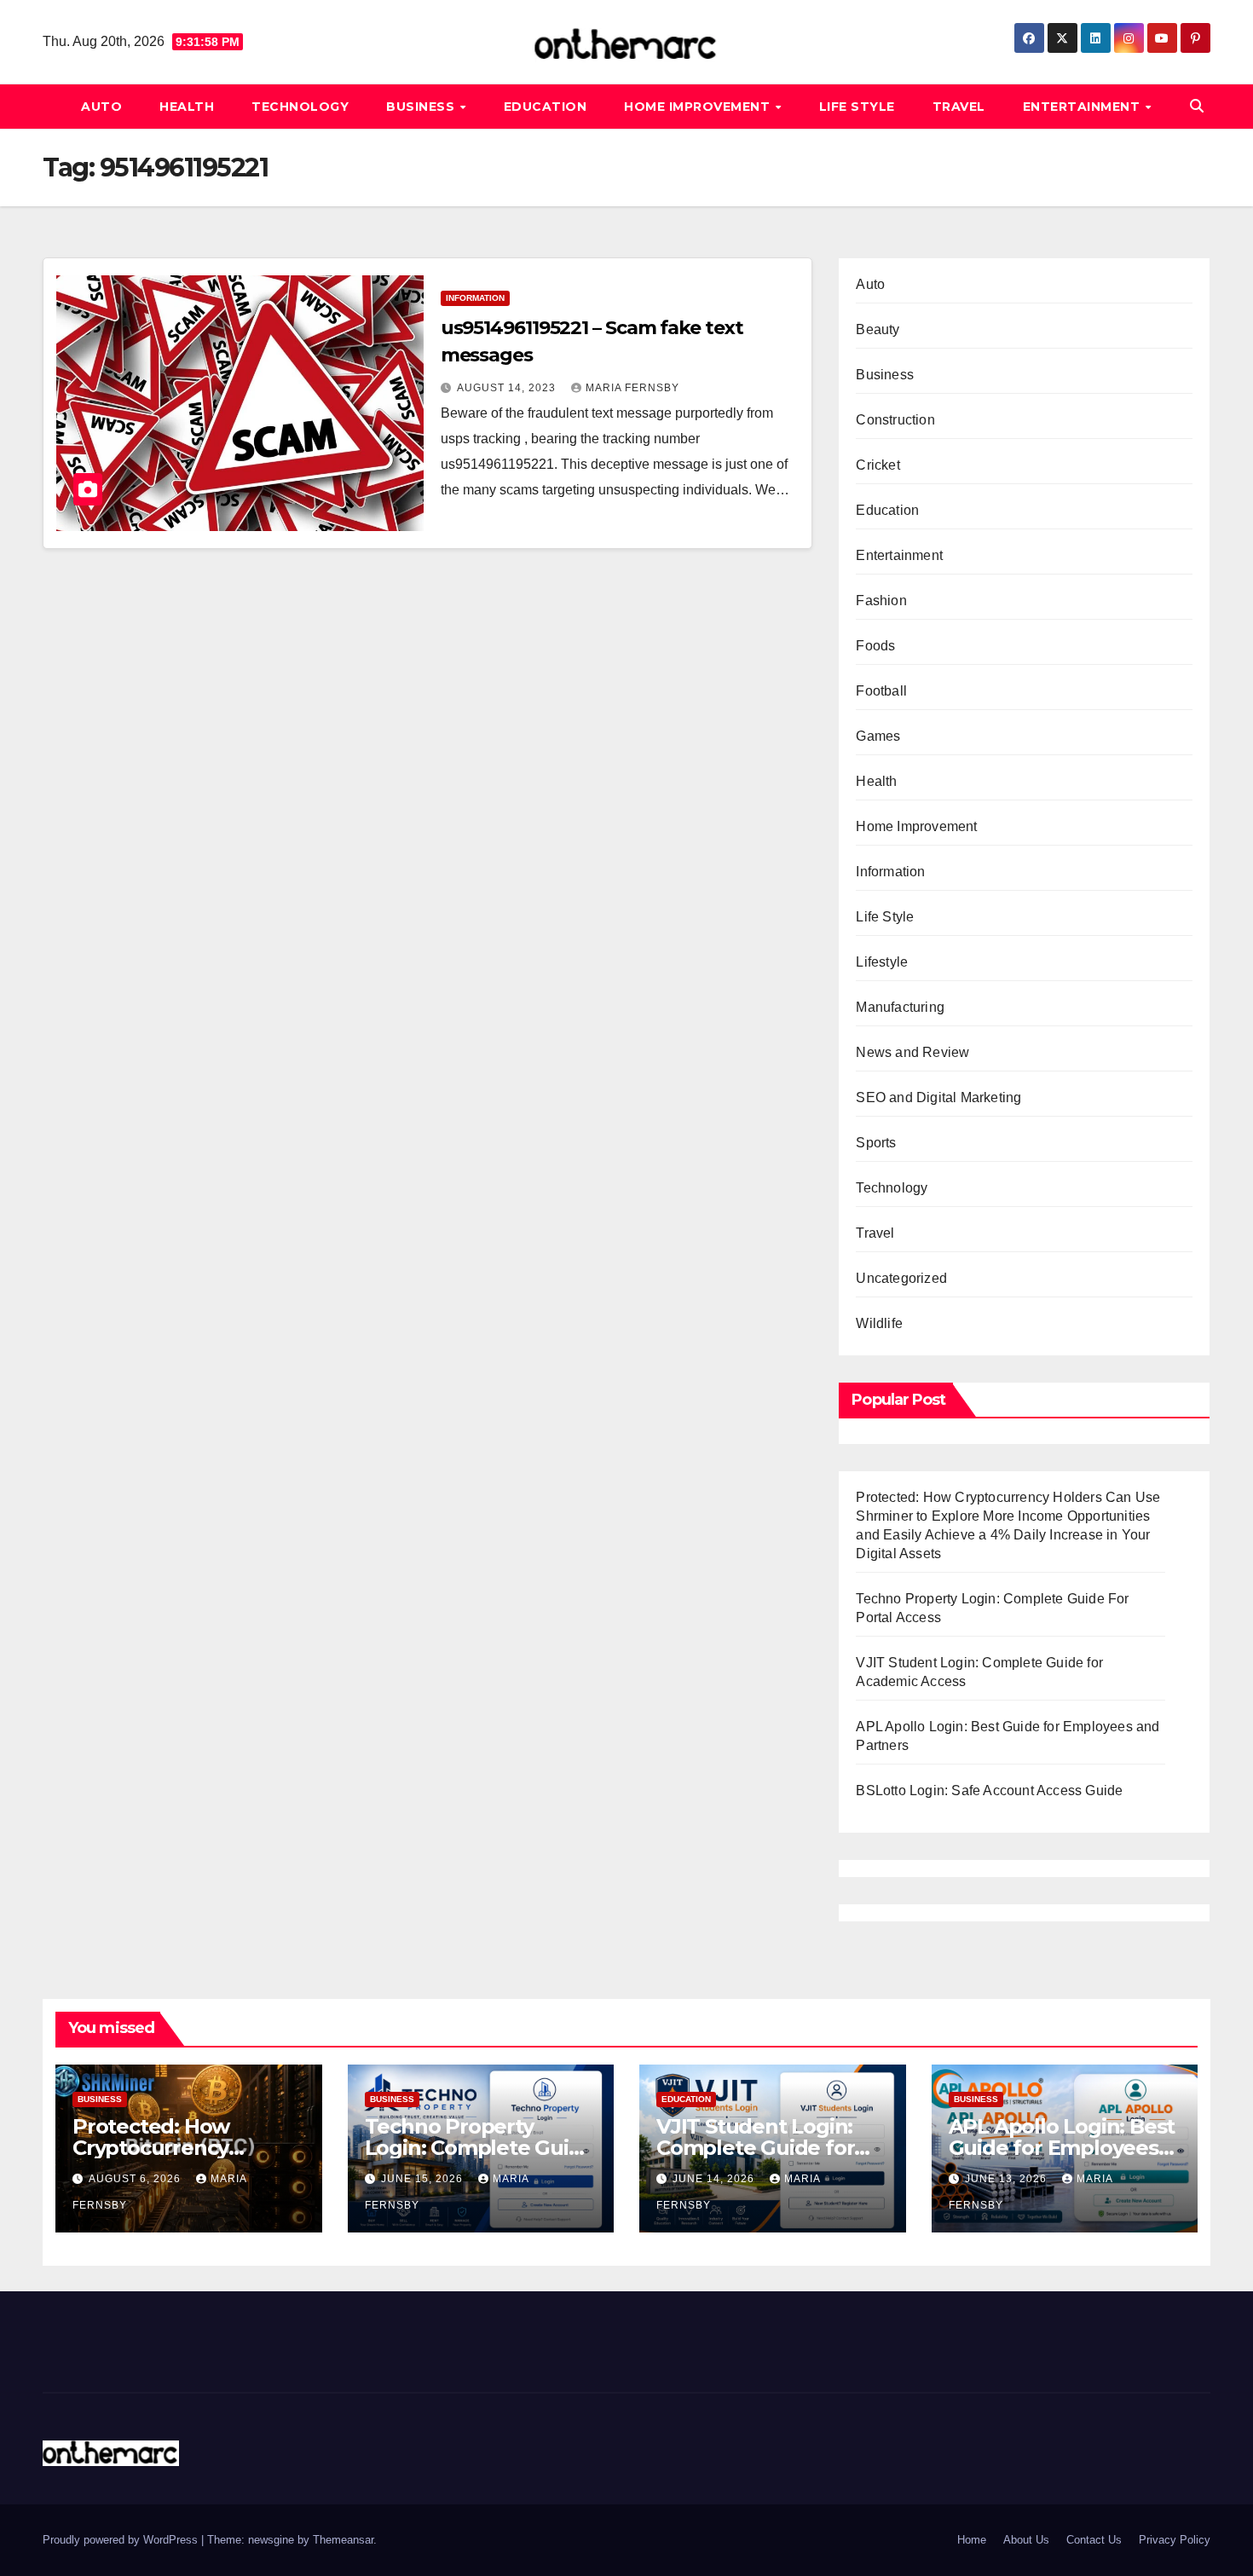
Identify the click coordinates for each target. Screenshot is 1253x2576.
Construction (895, 420)
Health (187, 107)
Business (422, 107)
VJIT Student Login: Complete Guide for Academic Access (755, 2148)
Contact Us (1094, 2540)
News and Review (912, 1052)
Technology (300, 107)
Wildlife (879, 1323)
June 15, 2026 (424, 2179)
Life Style (857, 107)
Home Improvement (699, 107)
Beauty (878, 329)
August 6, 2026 (136, 2179)
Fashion (881, 601)
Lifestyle (882, 962)
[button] (1197, 106)
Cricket (878, 465)
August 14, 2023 (508, 388)
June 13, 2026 (1008, 2179)
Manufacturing (900, 1007)
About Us (1026, 2540)
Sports (876, 1143)
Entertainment (1083, 107)
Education (546, 107)
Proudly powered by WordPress (122, 2540)
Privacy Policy (1175, 2540)
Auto (101, 107)
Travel (959, 107)
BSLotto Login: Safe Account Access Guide (989, 1790)
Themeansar (343, 2540)
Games (878, 736)
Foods (875, 646)
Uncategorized (901, 1278)
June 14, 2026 (715, 2179)
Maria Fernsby (632, 388)
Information (475, 298)
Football (881, 691)
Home (972, 2540)
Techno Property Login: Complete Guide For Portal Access (480, 2148)
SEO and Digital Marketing (938, 1097)
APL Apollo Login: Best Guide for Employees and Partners (1062, 2148)
